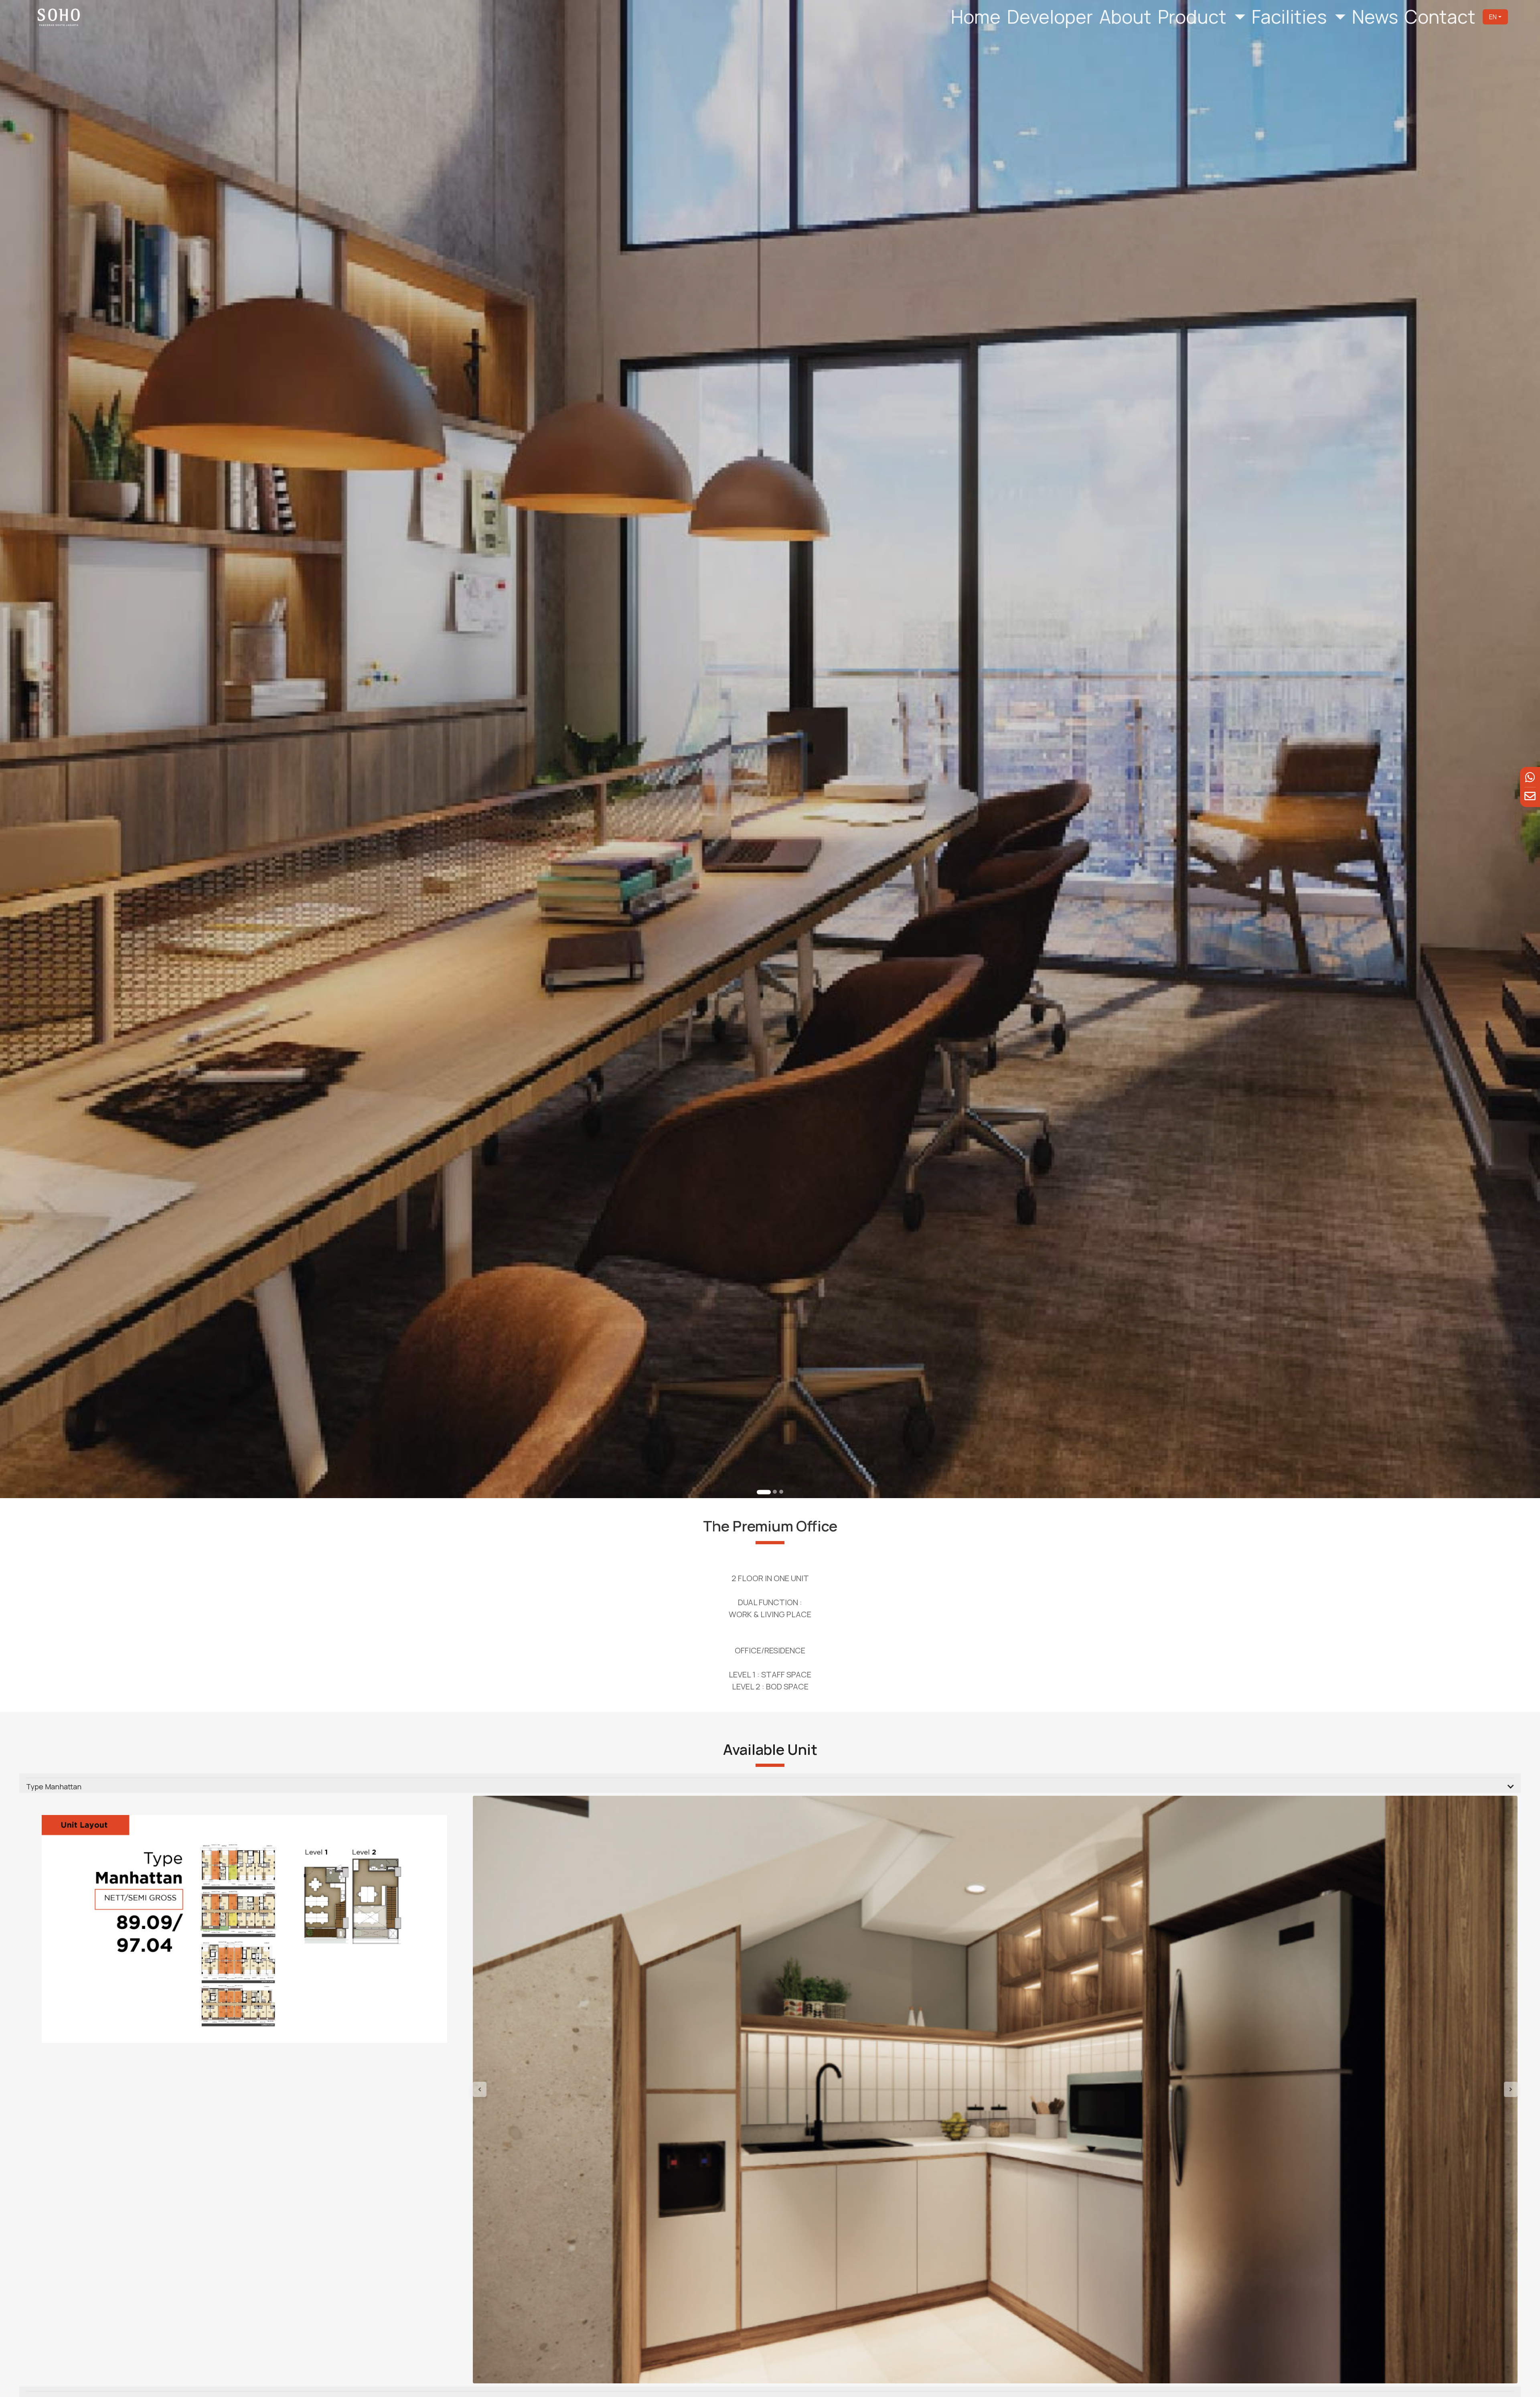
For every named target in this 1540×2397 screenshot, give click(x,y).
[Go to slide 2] (770, 1492)
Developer (1050, 17)
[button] (551, 2090)
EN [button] (1493, 17)
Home (976, 17)
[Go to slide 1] (759, 1492)
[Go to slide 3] (781, 1492)
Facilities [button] (1291, 17)
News (1375, 17)
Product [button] (1194, 17)
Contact (1440, 17)
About (1125, 17)
